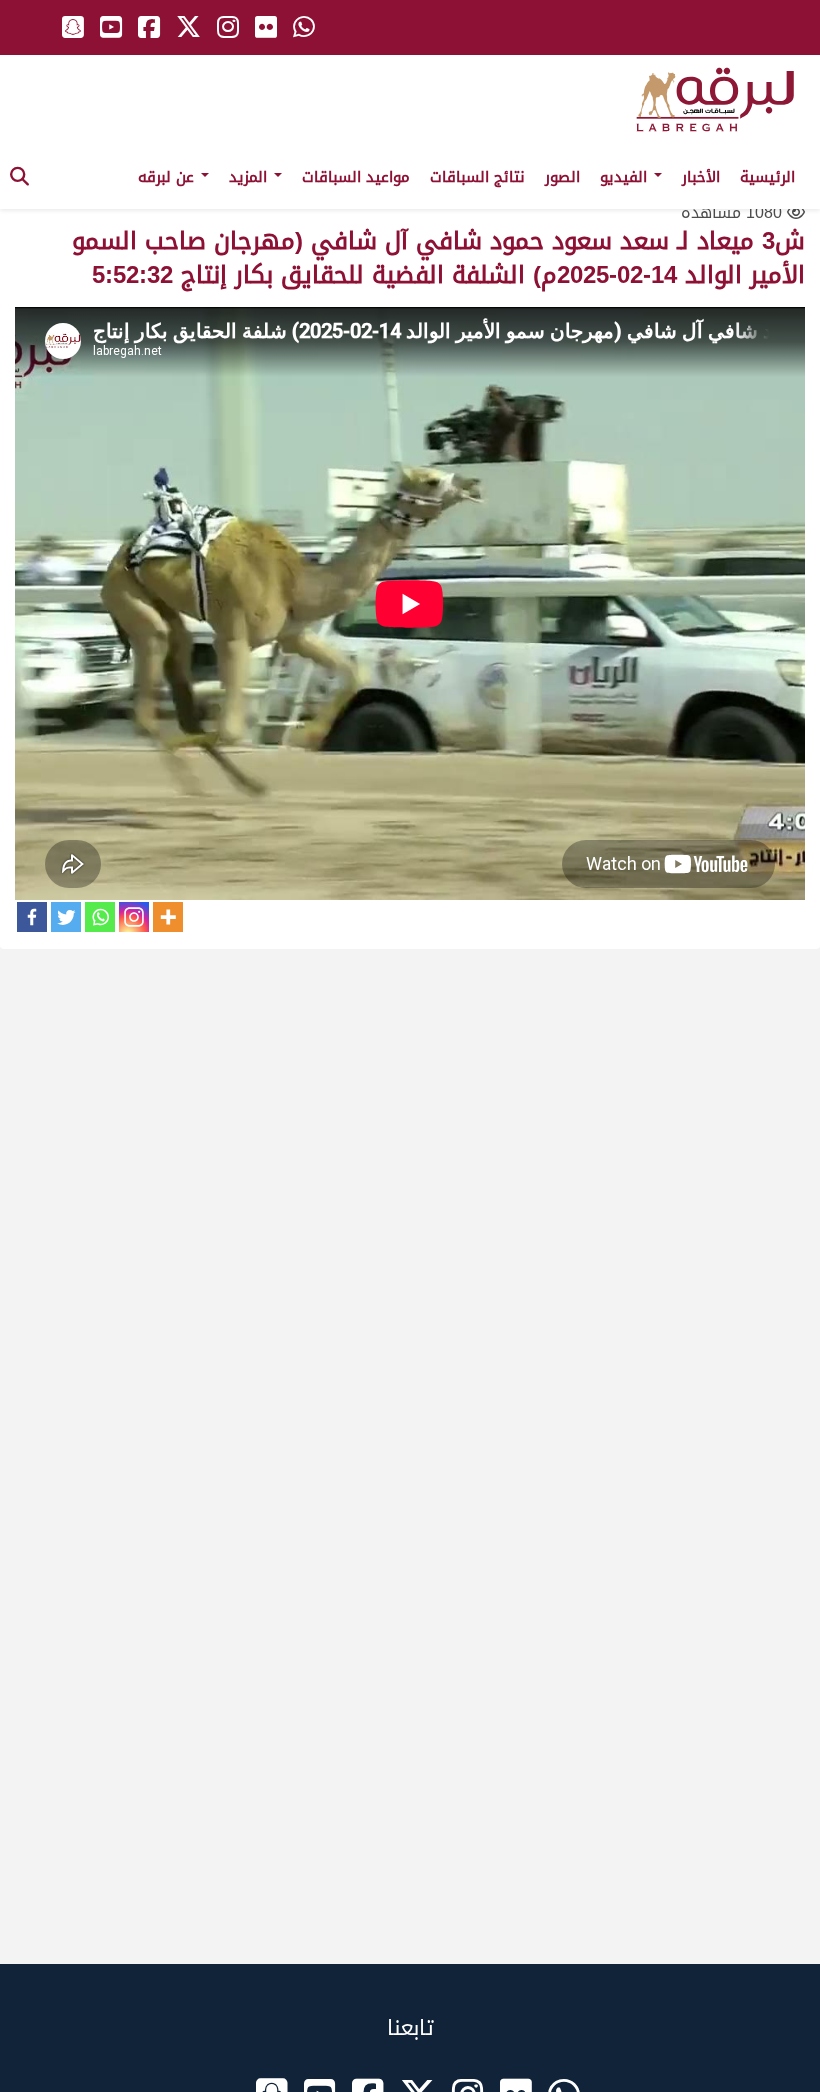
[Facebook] (32, 917)
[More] (168, 917)
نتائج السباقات (477, 177)
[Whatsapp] (100, 917)
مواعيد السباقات (356, 177)
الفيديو (626, 177)
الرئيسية (767, 177)
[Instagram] (134, 917)
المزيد (250, 177)
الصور (562, 177)
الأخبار (701, 177)
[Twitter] (66, 917)
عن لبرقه (168, 177)
